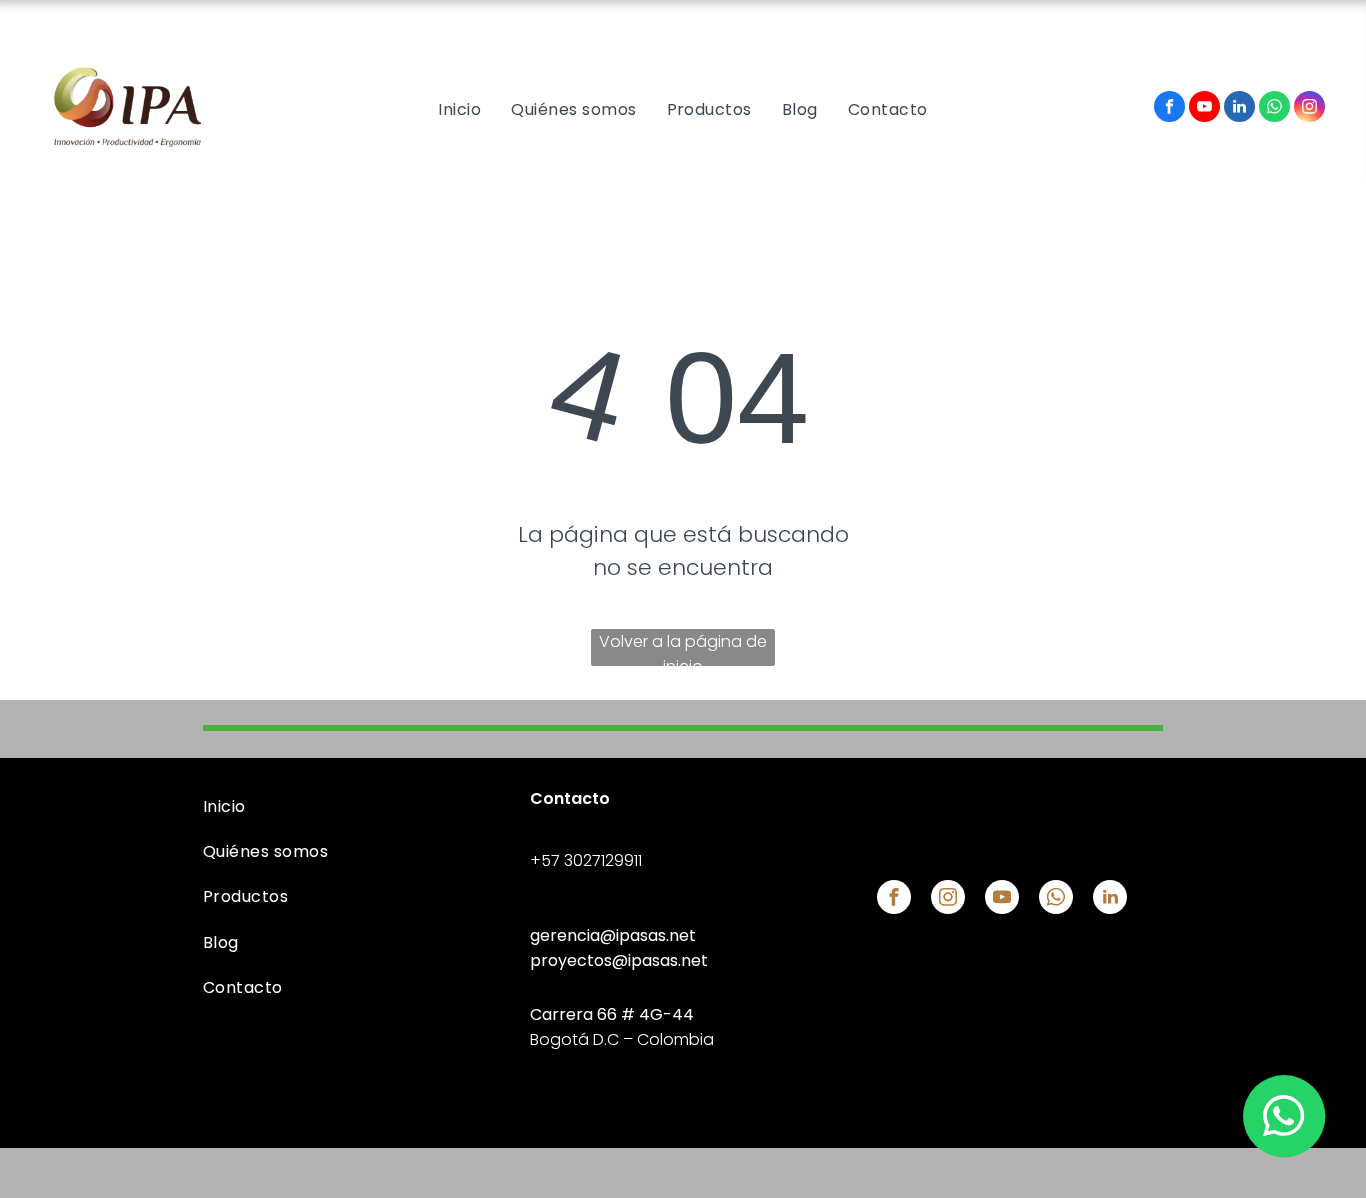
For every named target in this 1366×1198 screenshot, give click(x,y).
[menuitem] (459, 109)
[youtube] (1204, 109)
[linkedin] (1239, 109)
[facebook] (1169, 109)
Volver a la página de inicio (683, 648)
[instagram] (1309, 109)
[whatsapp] (1274, 109)
